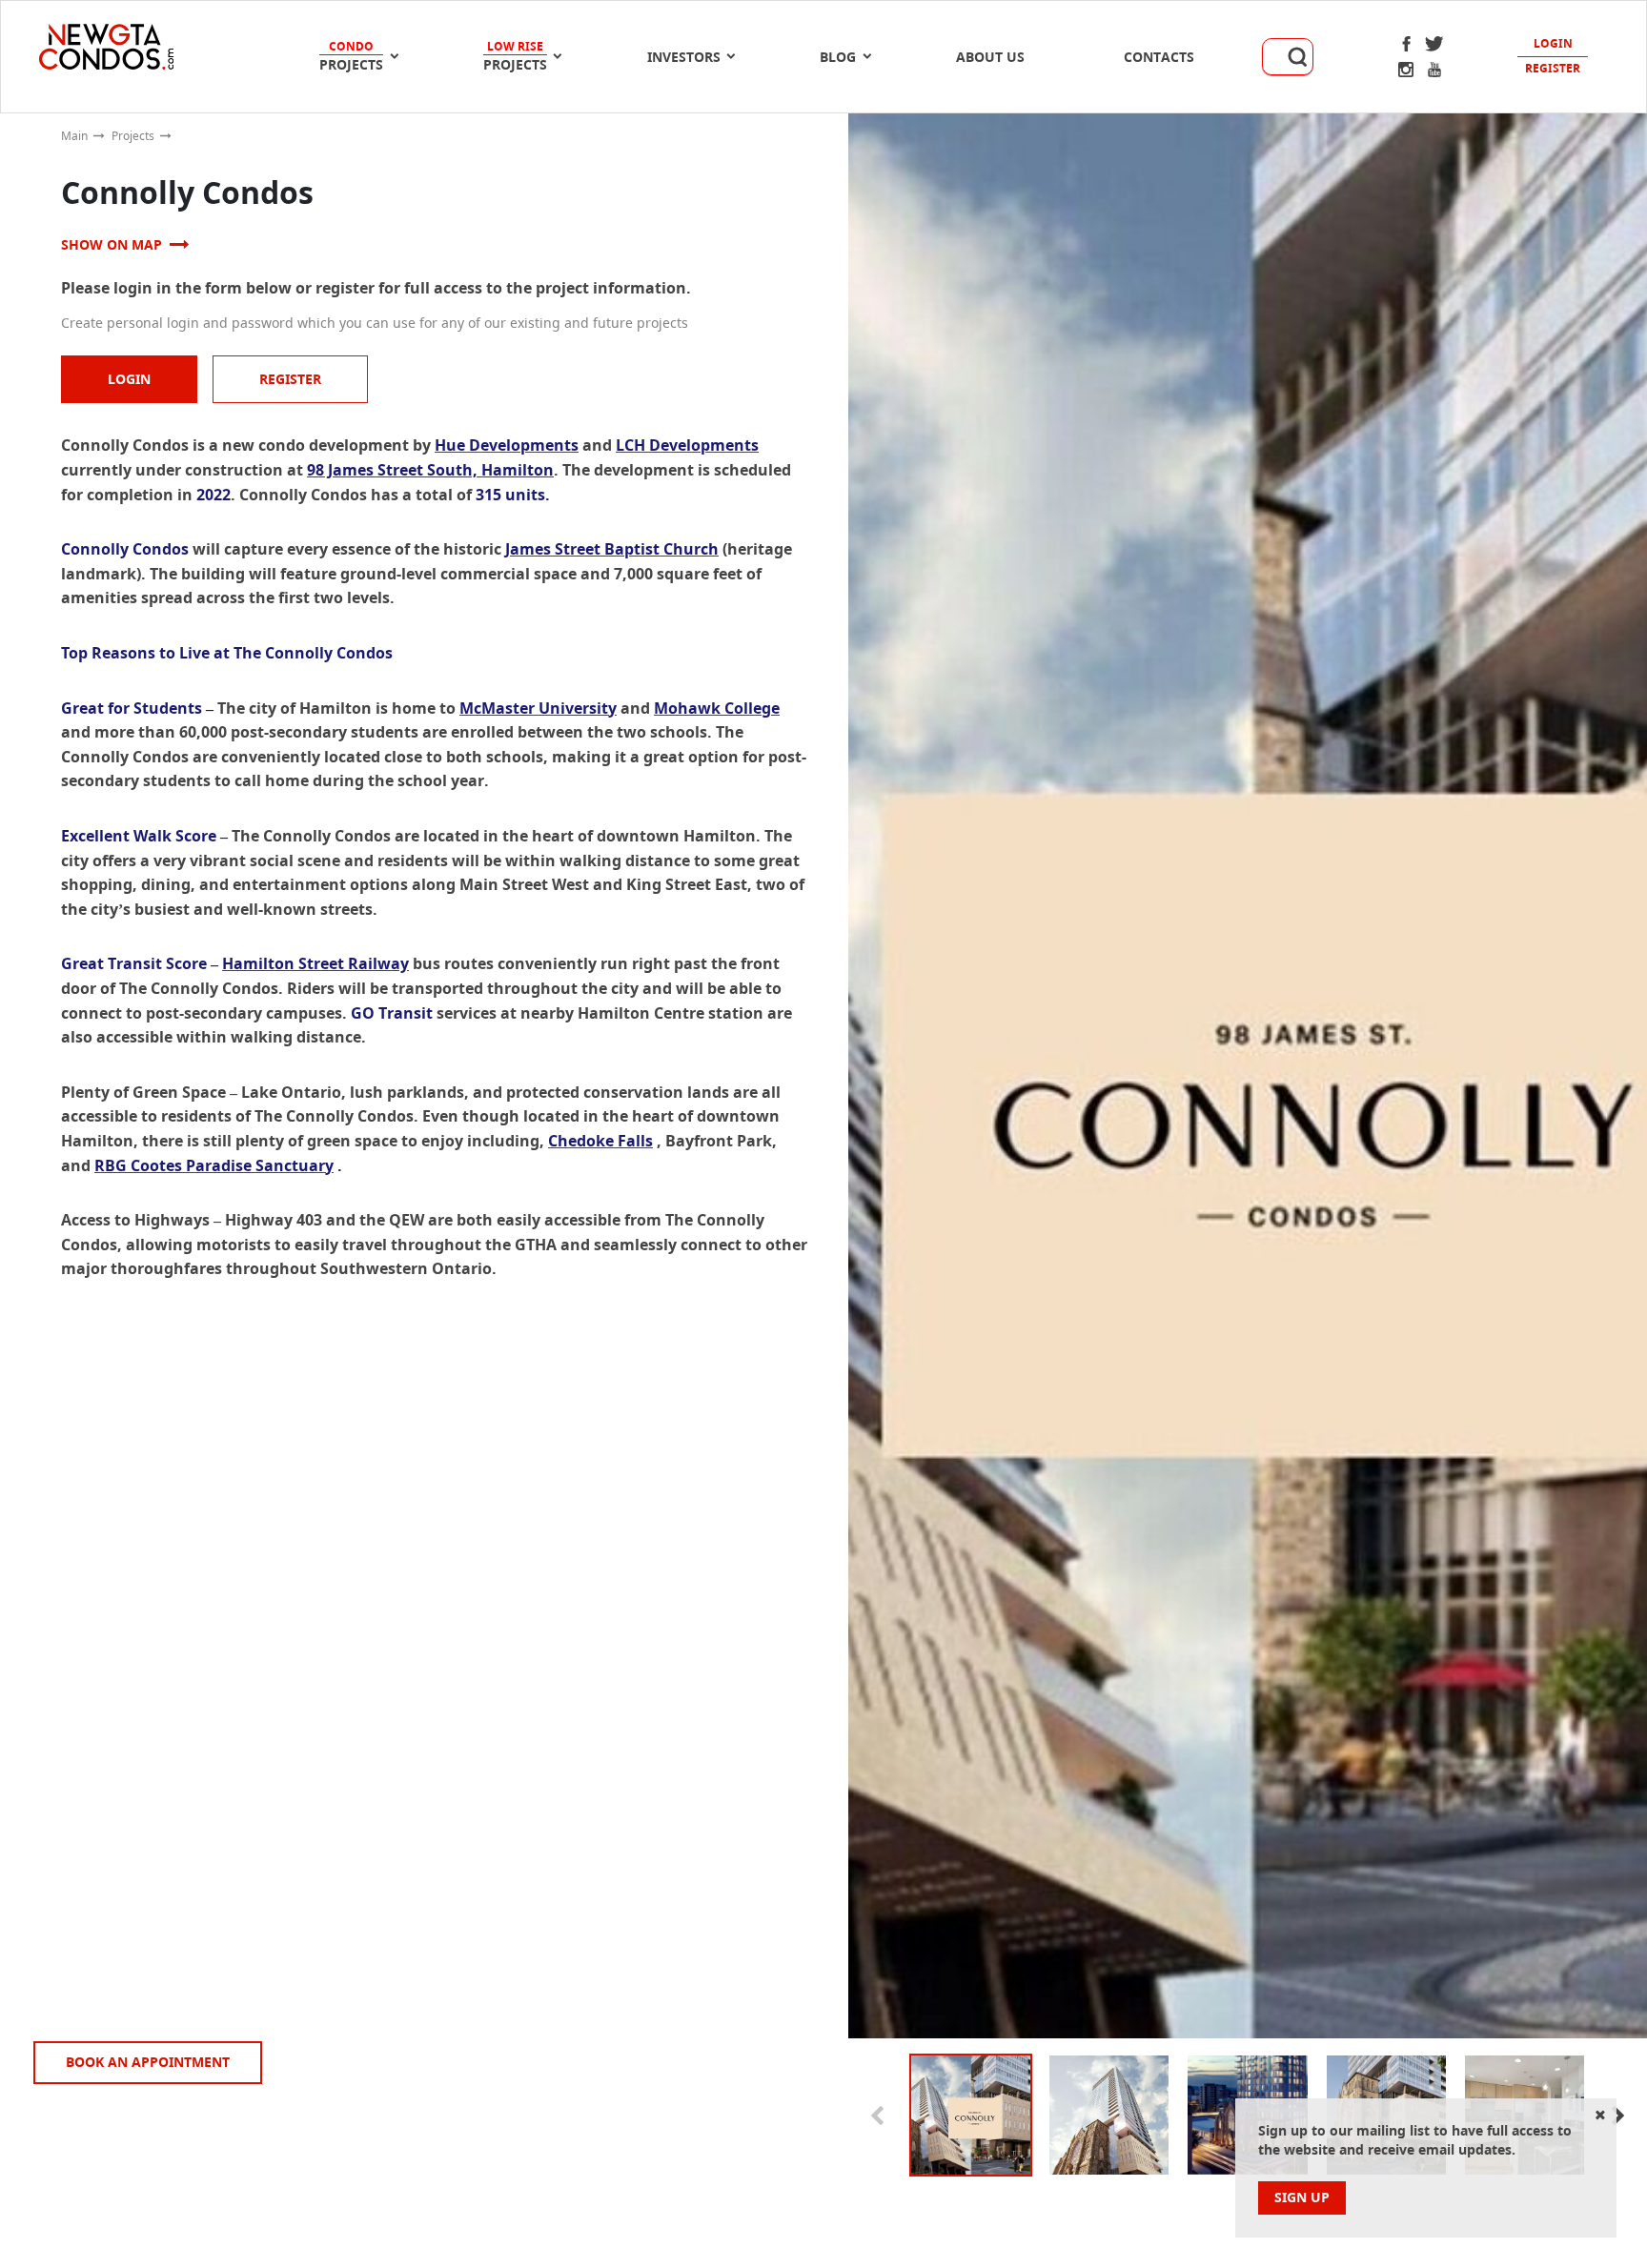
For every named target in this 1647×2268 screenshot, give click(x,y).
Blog (838, 57)
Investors (684, 57)
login (129, 379)
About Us (990, 57)
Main (74, 136)
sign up (1302, 2197)
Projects (133, 136)
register (290, 379)
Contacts (1159, 57)
